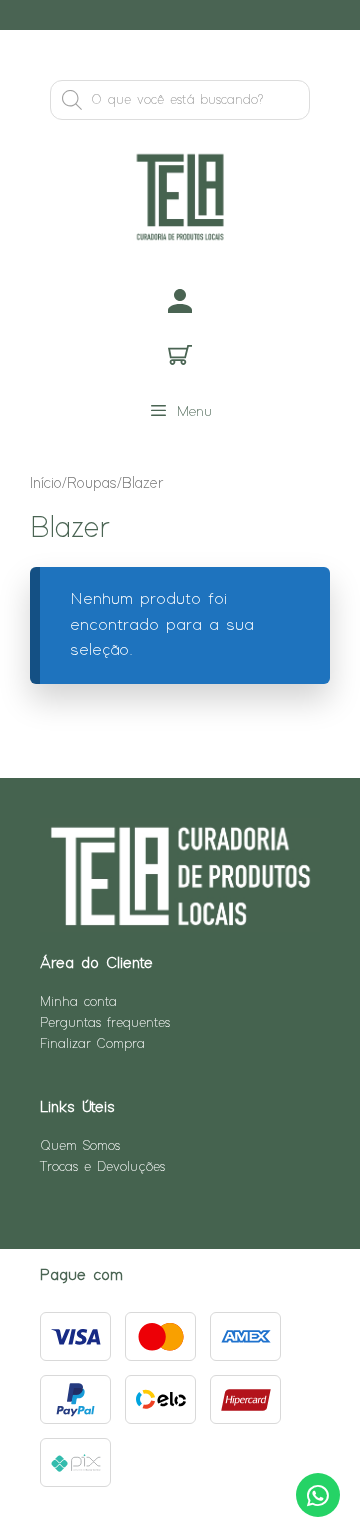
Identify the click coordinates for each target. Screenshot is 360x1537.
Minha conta (78, 1002)
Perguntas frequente (102, 1023)
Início (46, 483)
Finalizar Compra (92, 1044)
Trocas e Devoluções (102, 1167)
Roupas (92, 483)
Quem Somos (80, 1146)
